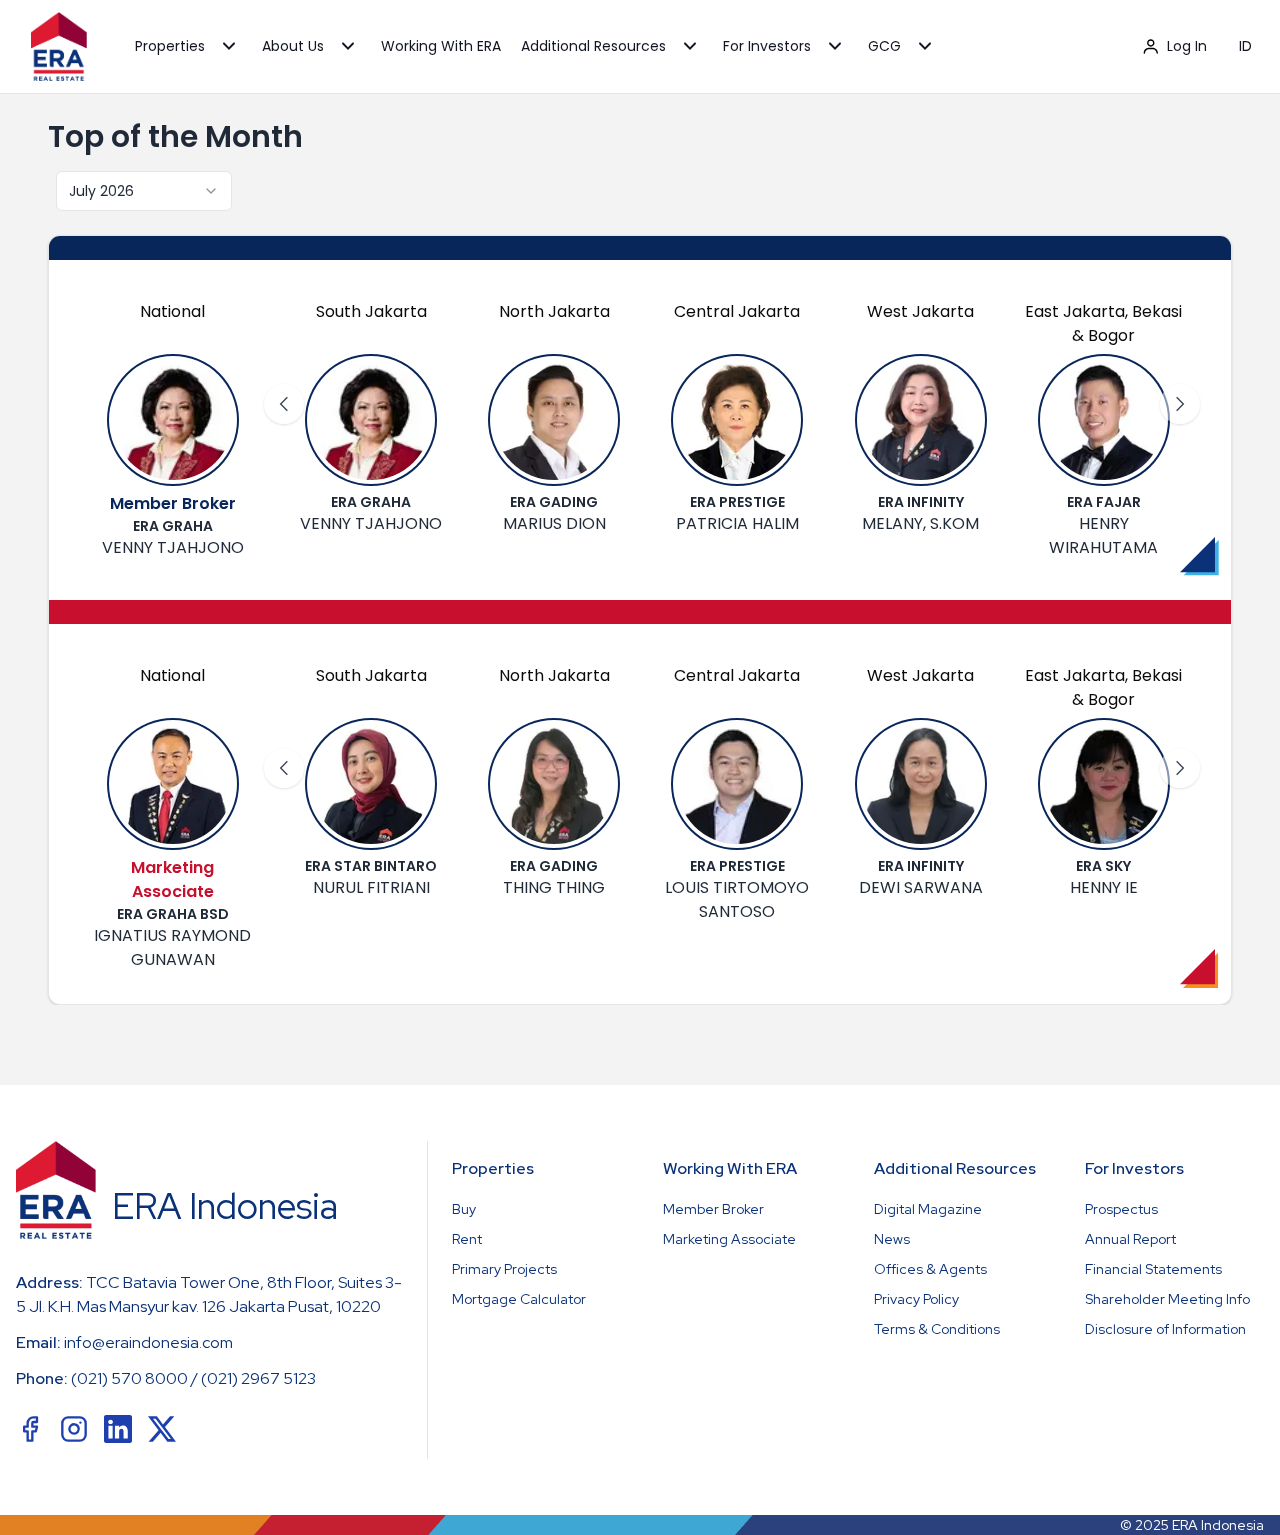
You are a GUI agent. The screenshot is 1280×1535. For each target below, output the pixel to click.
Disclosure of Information (1165, 1329)
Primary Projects (504, 1269)
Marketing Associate (729, 1239)
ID (1245, 46)
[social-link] (30, 1429)
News (892, 1239)
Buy (464, 1209)
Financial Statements (1153, 1269)
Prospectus (1121, 1209)
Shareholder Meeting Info (1167, 1299)
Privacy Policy (916, 1299)
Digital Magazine (928, 1209)
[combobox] (144, 191)
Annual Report (1130, 1239)
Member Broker (713, 1209)
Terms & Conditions (937, 1329)
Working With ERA (441, 46)
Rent (467, 1239)
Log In (1187, 46)
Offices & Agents (930, 1269)
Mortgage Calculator (519, 1299)
